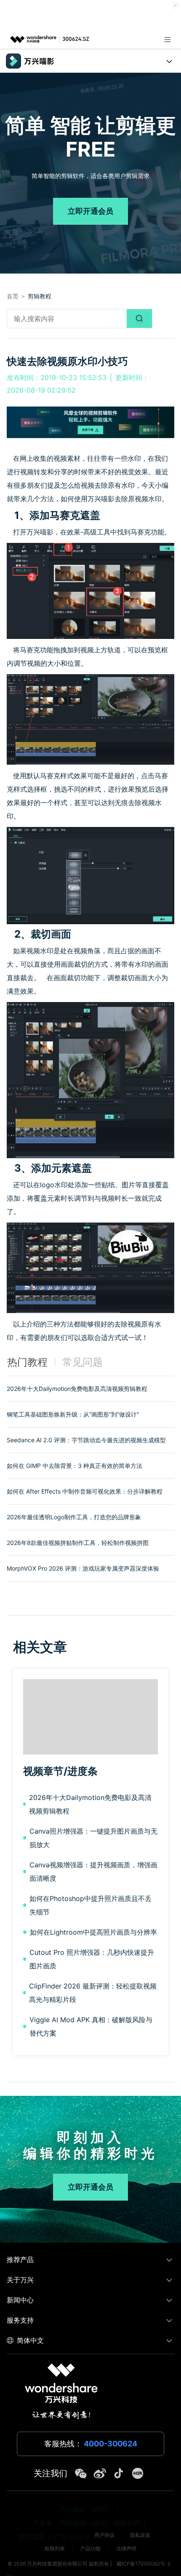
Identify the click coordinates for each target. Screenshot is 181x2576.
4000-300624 (110, 2444)
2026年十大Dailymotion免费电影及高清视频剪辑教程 (77, 1389)
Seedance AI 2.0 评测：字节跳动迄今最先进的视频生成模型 (86, 1440)
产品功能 (90, 2548)
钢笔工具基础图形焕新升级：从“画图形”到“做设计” (73, 1414)
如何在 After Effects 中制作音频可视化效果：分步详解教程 (85, 1491)
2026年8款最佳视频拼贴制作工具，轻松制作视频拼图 (78, 1543)
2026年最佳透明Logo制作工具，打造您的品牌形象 (74, 1517)
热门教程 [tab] (27, 1362)
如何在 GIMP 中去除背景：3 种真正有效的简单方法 (75, 1466)
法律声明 (126, 2548)
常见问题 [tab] (83, 1362)
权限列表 (55, 2548)
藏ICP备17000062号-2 (144, 2564)
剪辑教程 (40, 296)
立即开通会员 (90, 211)
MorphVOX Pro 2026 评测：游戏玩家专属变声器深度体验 (83, 1568)
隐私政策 (140, 2535)
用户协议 (104, 2535)
